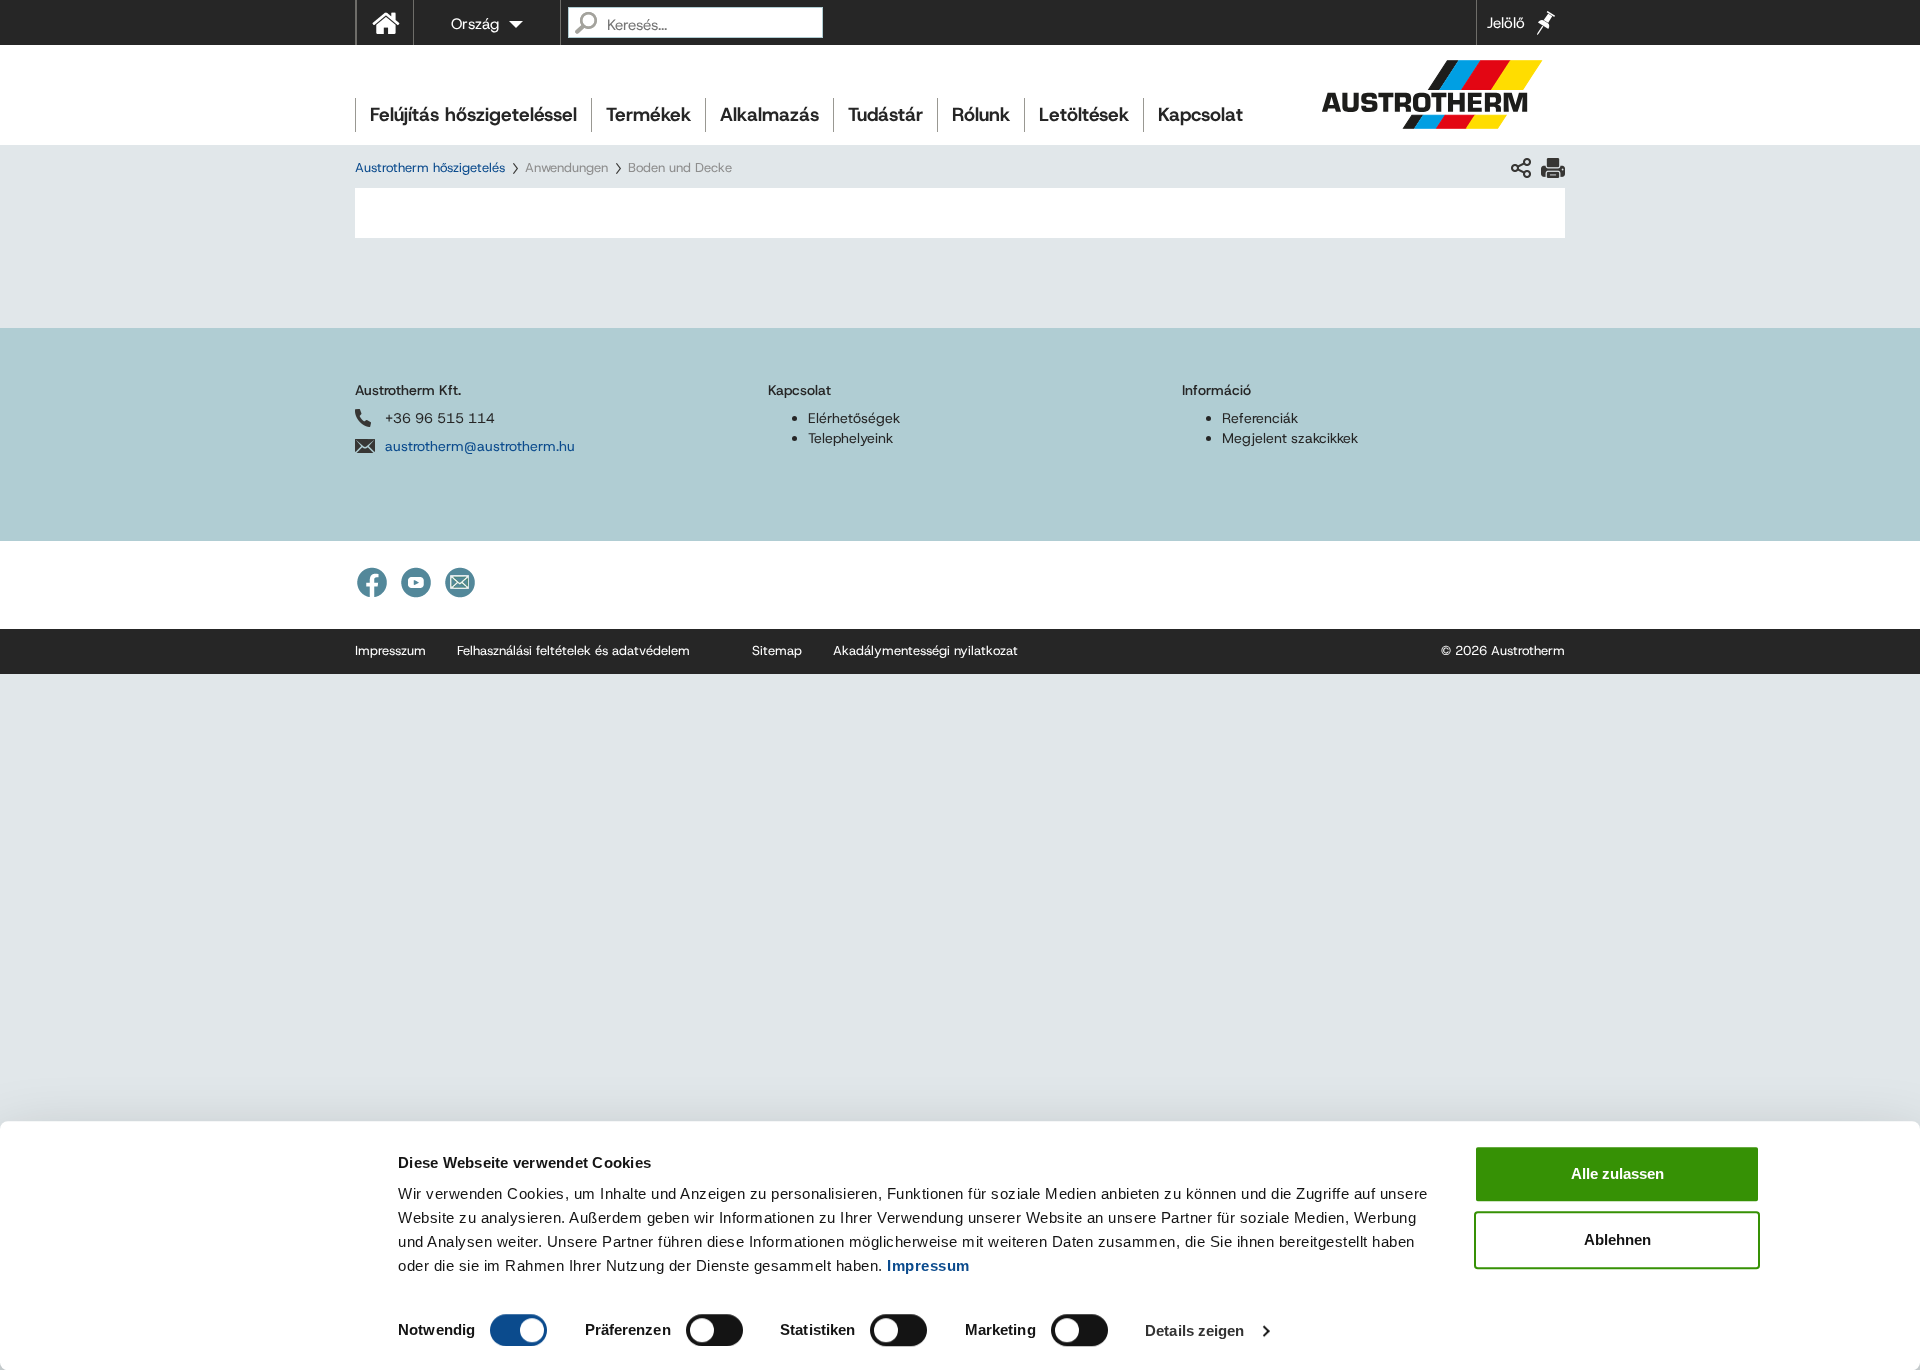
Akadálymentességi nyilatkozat (925, 650)
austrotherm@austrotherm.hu (480, 446)
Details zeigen (1194, 1330)
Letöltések (1084, 114)
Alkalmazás (769, 114)
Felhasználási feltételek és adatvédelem (573, 650)
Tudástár (885, 114)
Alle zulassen (1617, 1173)
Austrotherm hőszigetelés (430, 167)
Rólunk (981, 114)
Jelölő (1506, 23)
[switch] (714, 1330)
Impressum (928, 1265)
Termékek (648, 114)
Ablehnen (1617, 1239)
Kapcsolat (1200, 114)
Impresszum (390, 650)
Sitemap (777, 650)
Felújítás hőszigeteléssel (473, 114)
